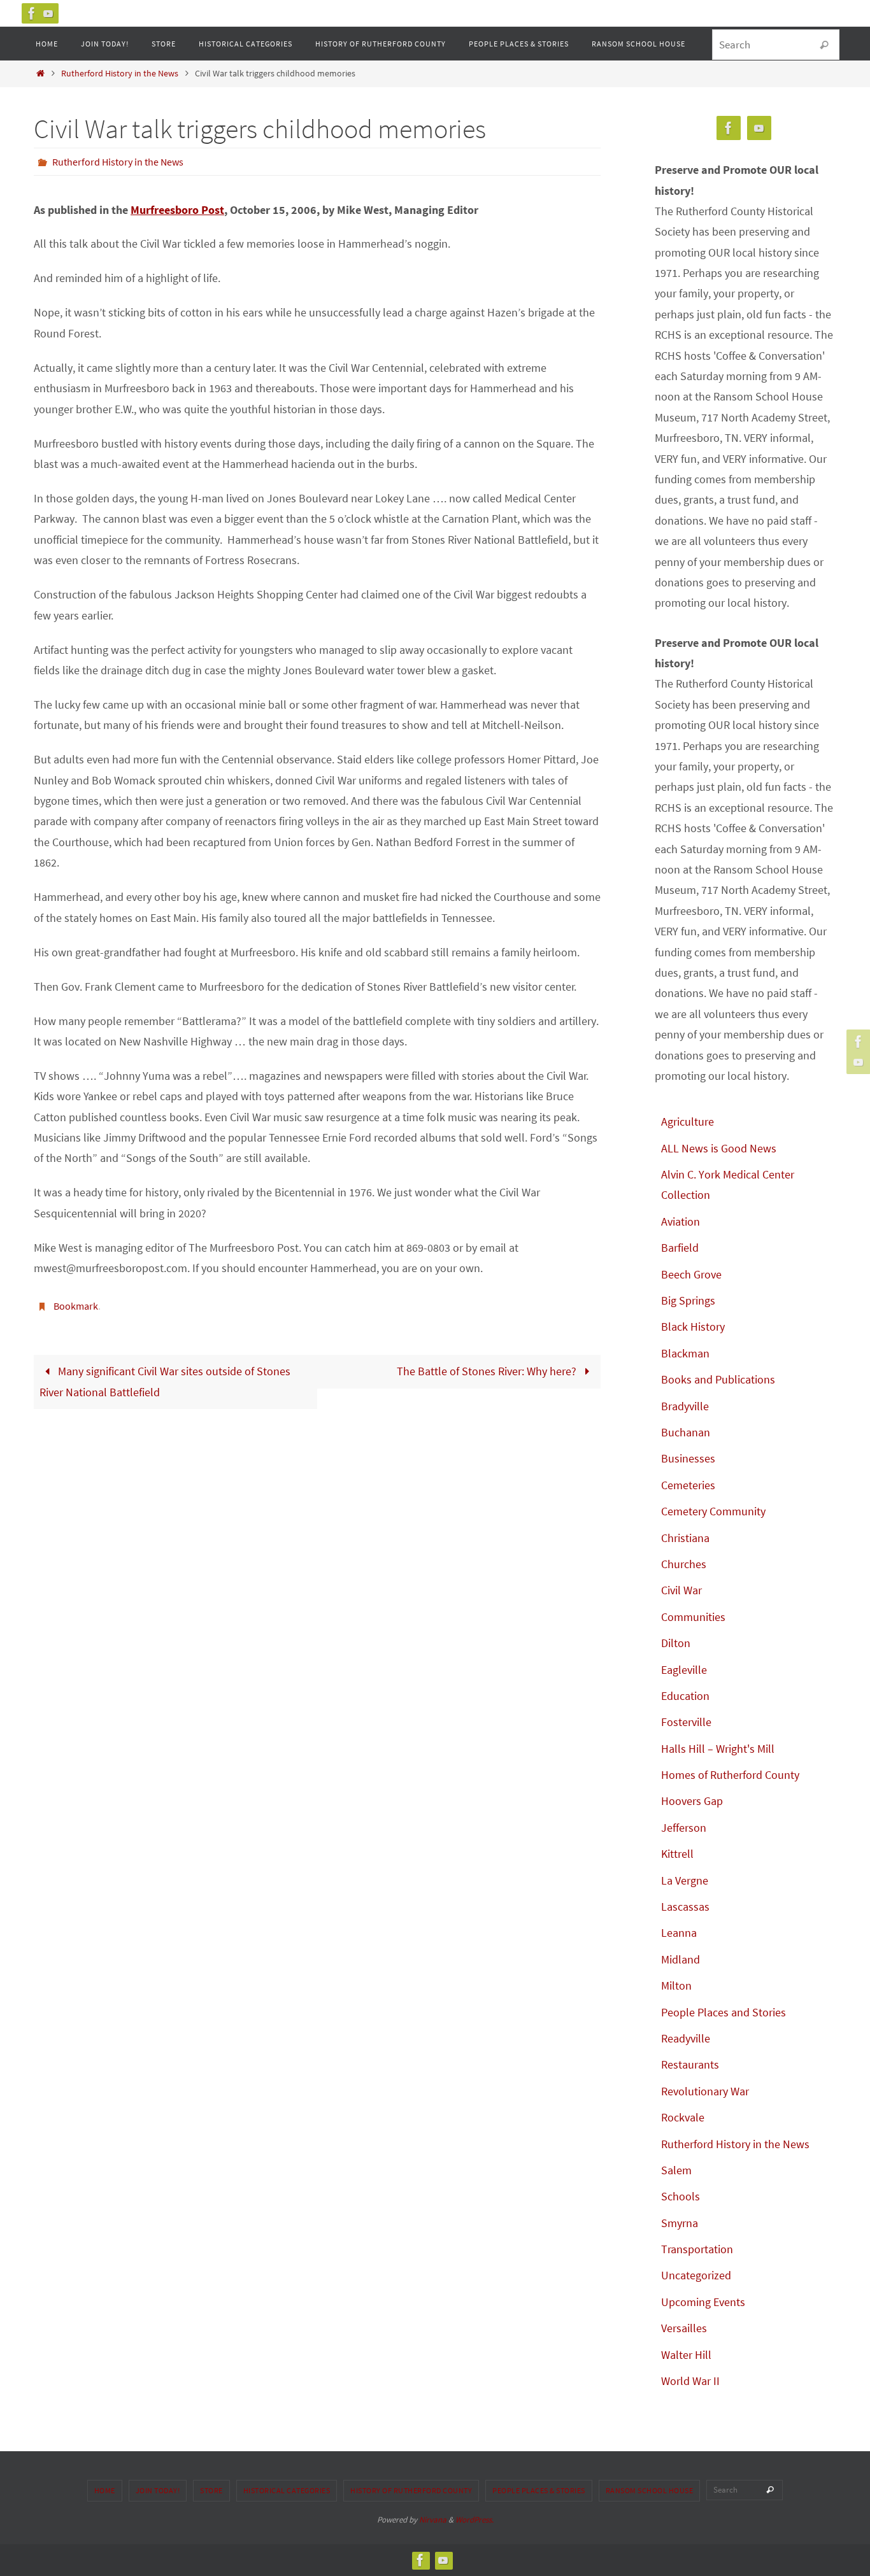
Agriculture (688, 1122)
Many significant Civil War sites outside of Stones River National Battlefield (165, 1381)
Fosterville (686, 1722)
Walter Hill (686, 2355)
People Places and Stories (724, 2012)
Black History (693, 1327)
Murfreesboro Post (177, 210)
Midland (681, 1959)
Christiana (685, 1538)
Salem (676, 2170)
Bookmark (76, 1306)
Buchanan (686, 1432)
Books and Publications (718, 1379)
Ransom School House (650, 2490)
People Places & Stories (539, 2490)
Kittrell (677, 1854)
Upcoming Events (703, 2302)
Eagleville (684, 1670)
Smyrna (680, 2223)
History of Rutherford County (411, 2490)
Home (105, 2490)
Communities (693, 1617)
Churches (684, 1564)
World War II (690, 2381)
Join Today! (158, 2490)
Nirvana (433, 2520)
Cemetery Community (713, 1511)
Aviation (681, 1221)
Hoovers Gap (692, 1801)
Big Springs (688, 1300)
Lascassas (685, 1907)
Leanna (679, 1933)
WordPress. (474, 2520)
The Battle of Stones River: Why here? (488, 1371)
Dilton (676, 1643)
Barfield (680, 1248)
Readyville (686, 2038)
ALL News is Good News (719, 1148)
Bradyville (685, 1406)
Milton (676, 1985)
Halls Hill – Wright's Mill (718, 1749)
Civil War (681, 1590)
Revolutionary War (705, 2091)
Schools (681, 2196)
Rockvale (683, 2117)
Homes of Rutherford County (730, 1775)
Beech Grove (691, 1274)
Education (685, 1696)
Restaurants (690, 2064)
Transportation (697, 2249)
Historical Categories (287, 2490)
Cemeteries (688, 1485)
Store (211, 2490)
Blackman (685, 1353)
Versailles (684, 2328)
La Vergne (685, 1880)
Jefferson (684, 1828)
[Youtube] (48, 13)
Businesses (688, 1458)
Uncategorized (696, 2275)
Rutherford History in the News (120, 73)
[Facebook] (32, 13)
